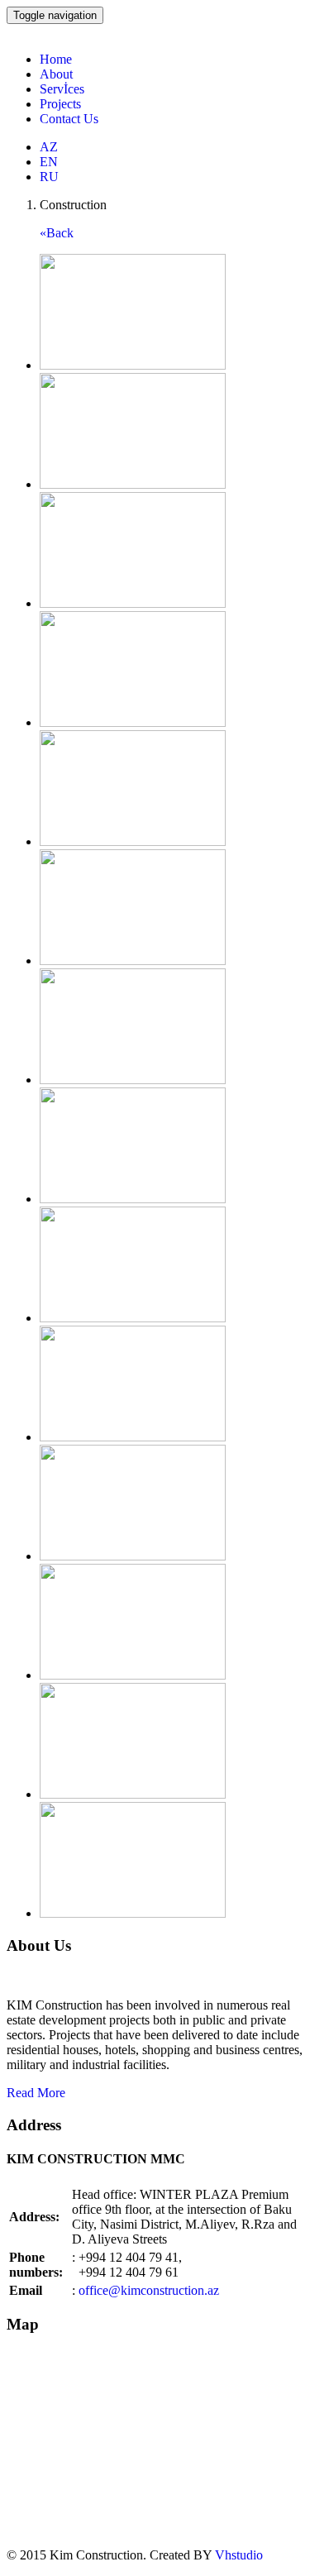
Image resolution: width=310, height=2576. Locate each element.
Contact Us (69, 119)
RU (49, 177)
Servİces (62, 89)
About (56, 74)
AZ (49, 147)
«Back (57, 233)
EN (49, 162)
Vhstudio (239, 2555)
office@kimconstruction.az (149, 2290)
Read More (36, 2093)
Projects (60, 104)
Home (56, 59)
